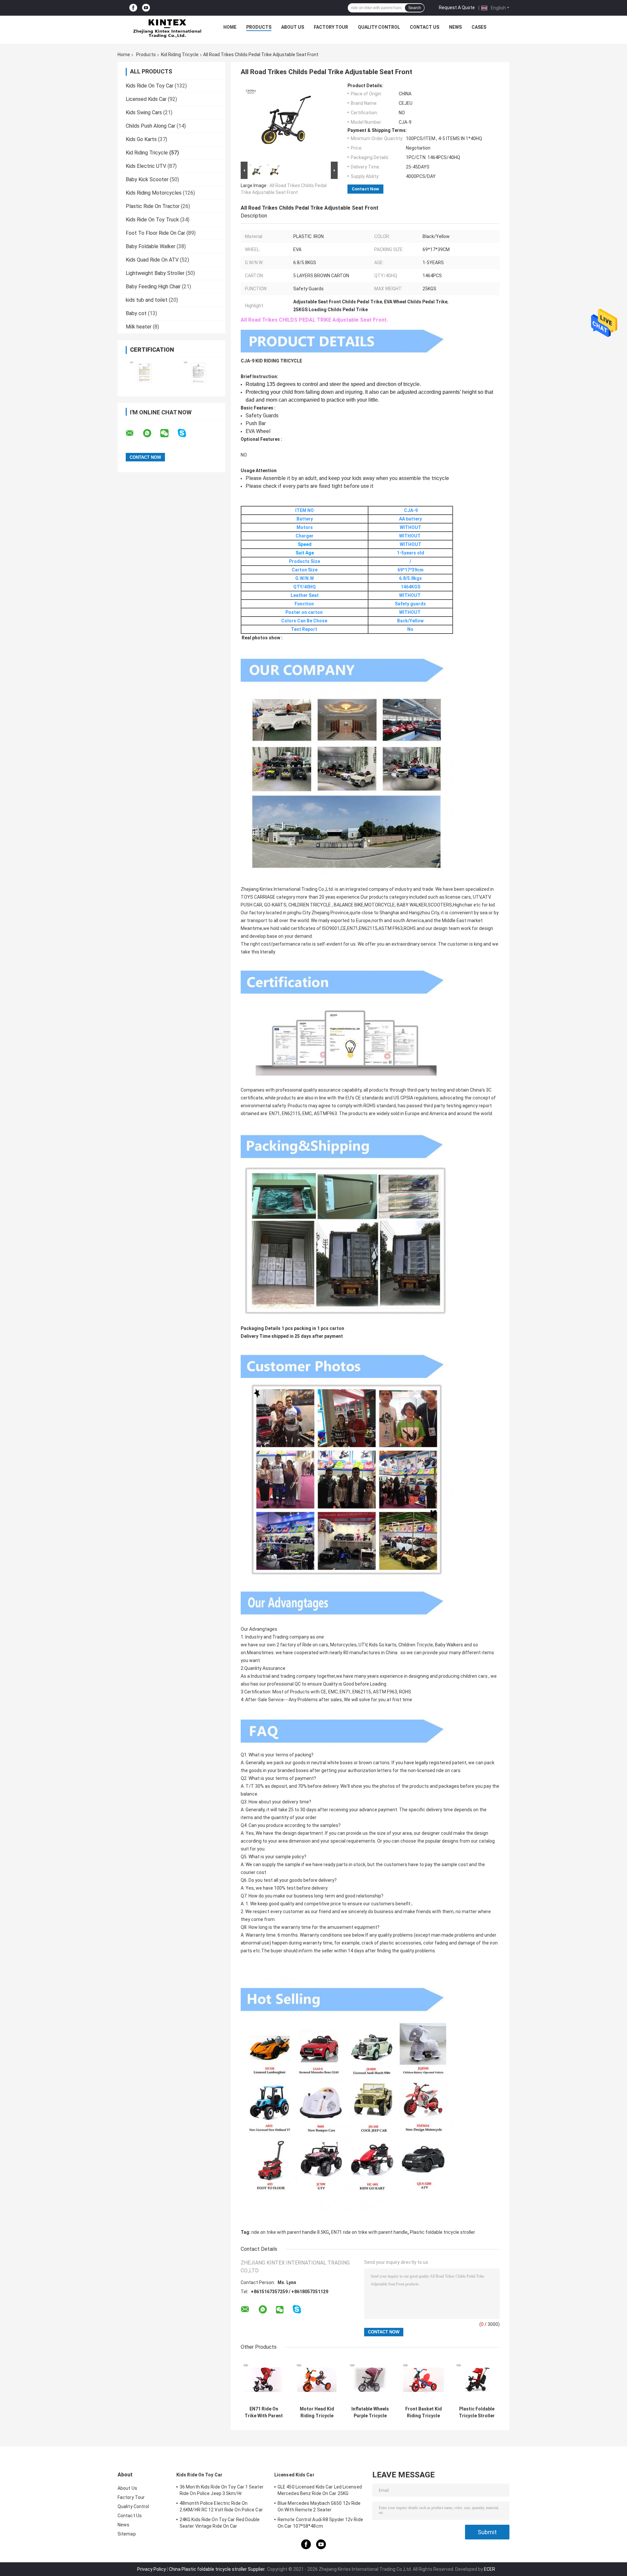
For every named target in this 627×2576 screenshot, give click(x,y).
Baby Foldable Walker (151, 246)
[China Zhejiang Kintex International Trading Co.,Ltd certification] (145, 373)
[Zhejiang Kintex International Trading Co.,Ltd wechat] (169, 433)
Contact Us (425, 27)
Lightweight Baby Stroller (155, 273)
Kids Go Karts (141, 139)
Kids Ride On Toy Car (150, 86)
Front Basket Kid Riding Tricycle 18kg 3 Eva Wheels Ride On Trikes (423, 2412)
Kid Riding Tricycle (180, 55)
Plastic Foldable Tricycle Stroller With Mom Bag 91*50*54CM (477, 2412)
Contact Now (365, 189)
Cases (479, 27)
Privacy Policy (152, 2569)
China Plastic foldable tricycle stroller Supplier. (218, 2569)
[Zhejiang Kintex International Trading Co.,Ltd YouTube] (146, 8)
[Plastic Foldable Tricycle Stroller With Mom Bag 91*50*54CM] (477, 2380)
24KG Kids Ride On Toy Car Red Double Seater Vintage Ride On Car (220, 2523)
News (455, 27)
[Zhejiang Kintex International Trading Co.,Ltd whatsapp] (151, 433)
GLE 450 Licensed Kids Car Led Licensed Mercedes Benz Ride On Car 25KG (320, 2490)
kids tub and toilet (147, 300)
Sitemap (127, 2534)
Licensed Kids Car (146, 99)
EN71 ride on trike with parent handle (369, 2232)
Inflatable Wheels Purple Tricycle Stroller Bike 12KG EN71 (370, 2412)
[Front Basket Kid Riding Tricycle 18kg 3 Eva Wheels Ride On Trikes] (423, 2380)
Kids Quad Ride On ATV (152, 260)
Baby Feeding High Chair (153, 287)
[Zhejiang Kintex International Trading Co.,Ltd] (167, 29)
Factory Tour (331, 27)
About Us (293, 27)
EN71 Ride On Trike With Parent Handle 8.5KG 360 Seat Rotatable (264, 2412)
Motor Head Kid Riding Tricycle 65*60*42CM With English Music (317, 2412)
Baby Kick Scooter (147, 179)
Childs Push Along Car (151, 126)
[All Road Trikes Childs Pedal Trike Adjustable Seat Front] (286, 121)
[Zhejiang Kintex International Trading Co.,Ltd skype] (186, 433)
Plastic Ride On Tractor (153, 206)
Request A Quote (457, 8)
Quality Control (379, 27)
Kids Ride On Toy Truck (152, 220)
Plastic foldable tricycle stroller (442, 2232)
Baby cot (136, 313)
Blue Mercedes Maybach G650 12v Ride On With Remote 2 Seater (319, 2506)
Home (230, 27)
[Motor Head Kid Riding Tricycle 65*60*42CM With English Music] (317, 2380)
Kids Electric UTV (146, 166)
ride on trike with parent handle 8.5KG (290, 2232)
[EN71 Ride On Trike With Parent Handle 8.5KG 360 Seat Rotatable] (264, 2380)
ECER (490, 2569)
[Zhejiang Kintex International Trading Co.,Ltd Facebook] (133, 8)
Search (415, 8)
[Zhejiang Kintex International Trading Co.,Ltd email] (134, 433)
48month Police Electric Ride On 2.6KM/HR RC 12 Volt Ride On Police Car (221, 2506)
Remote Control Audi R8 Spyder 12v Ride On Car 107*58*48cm (320, 2523)
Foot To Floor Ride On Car (155, 233)
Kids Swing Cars (144, 112)
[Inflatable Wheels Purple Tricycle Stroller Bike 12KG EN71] (370, 2380)
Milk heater (139, 327)
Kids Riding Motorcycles (154, 193)
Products (259, 27)
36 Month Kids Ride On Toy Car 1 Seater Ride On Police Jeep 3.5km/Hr (222, 2490)
